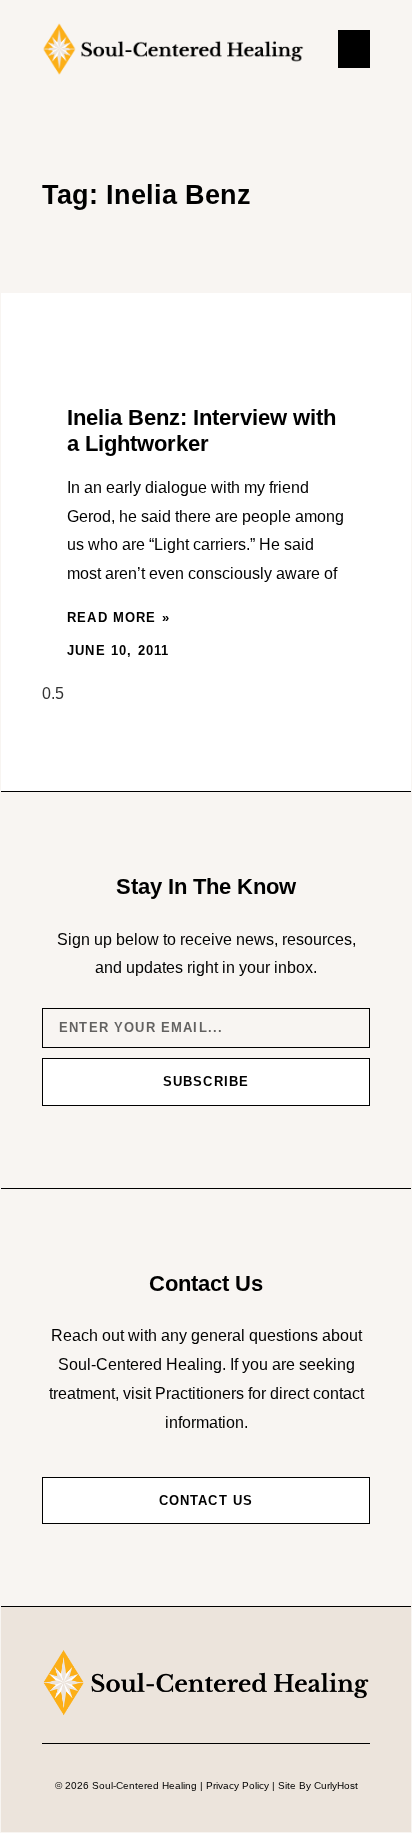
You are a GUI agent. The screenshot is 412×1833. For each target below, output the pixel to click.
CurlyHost (336, 1785)
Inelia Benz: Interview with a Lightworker (201, 430)
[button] (354, 49)
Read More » (118, 617)
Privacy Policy (237, 1785)
